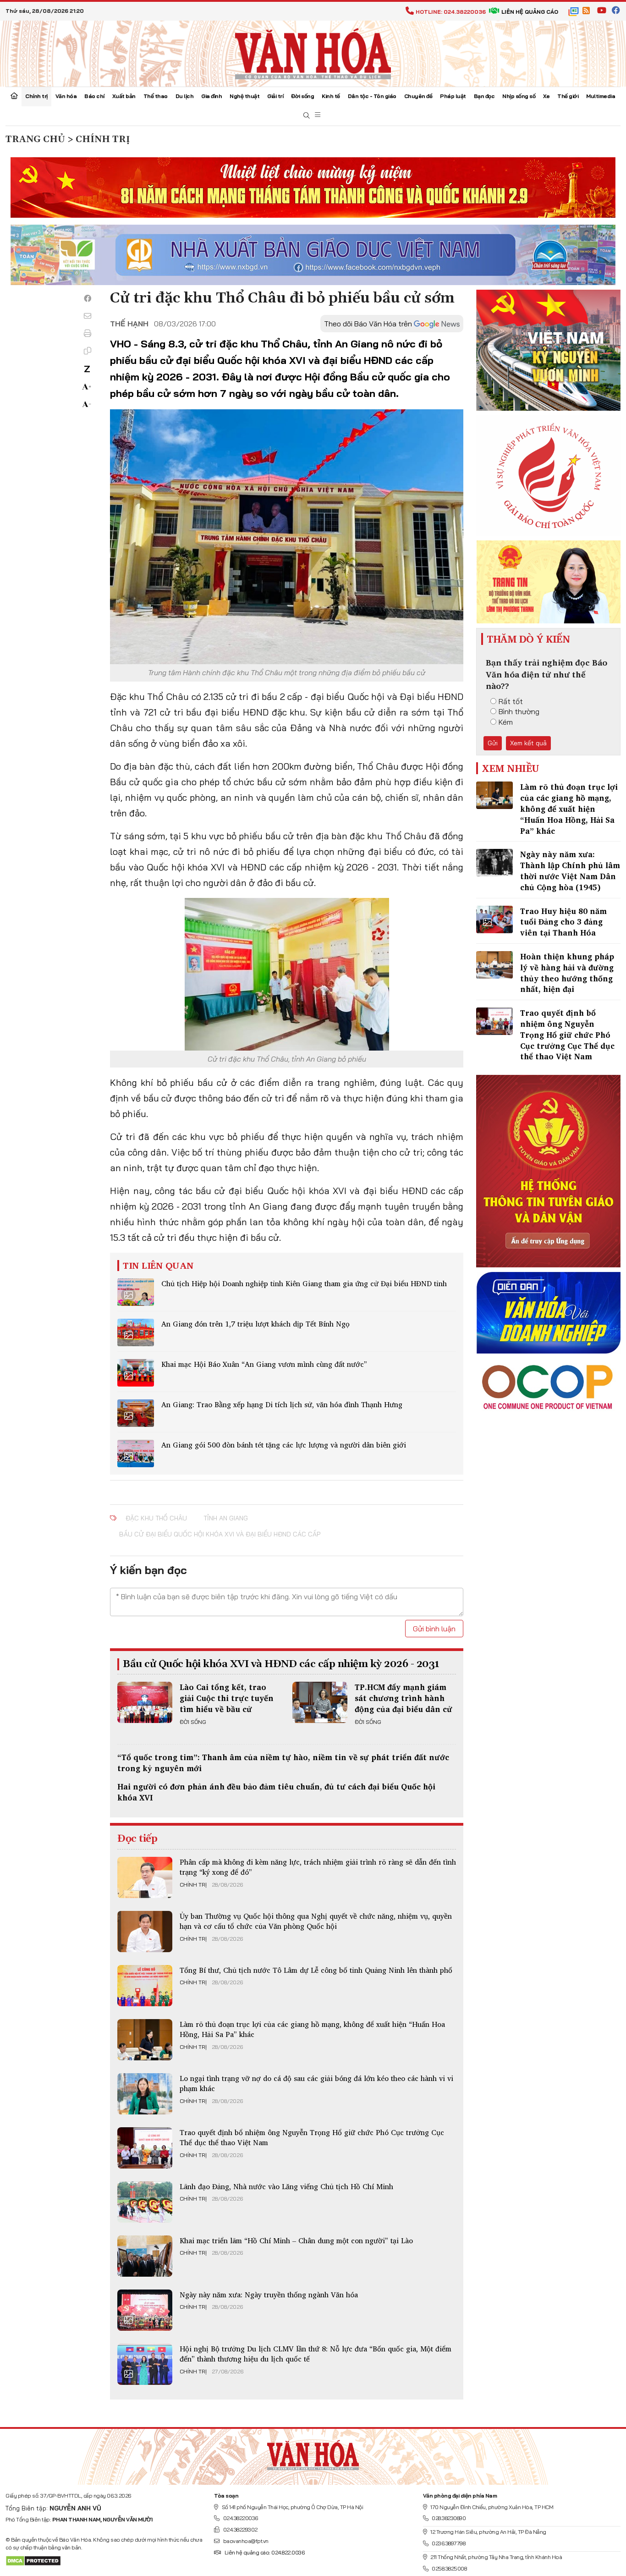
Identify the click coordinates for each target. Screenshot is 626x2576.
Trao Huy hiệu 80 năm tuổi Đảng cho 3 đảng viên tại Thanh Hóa (563, 922)
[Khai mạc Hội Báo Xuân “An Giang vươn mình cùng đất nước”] (136, 1373)
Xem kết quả (528, 743)
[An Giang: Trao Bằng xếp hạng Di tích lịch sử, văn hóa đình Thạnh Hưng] (136, 1413)
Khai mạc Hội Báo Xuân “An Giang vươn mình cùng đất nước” (264, 1364)
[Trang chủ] (14, 97)
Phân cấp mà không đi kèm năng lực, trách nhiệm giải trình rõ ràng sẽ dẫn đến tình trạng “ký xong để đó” (318, 1867)
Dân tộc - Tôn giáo (372, 96)
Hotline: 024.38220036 (451, 12)
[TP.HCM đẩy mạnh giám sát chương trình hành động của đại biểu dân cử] (320, 1702)
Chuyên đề (418, 96)
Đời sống (302, 96)
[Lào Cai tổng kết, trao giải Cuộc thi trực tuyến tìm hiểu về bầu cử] (145, 1702)
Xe (546, 96)
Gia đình (211, 96)
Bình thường (519, 711)
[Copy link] (88, 351)
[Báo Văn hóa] (313, 53)
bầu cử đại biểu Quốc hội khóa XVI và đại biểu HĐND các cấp (220, 1534)
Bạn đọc (484, 96)
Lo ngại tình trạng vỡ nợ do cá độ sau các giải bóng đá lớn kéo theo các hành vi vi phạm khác (316, 2083)
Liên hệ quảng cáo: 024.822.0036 (264, 2552)
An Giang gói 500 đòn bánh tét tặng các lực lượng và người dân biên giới (284, 1445)
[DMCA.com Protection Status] (33, 2560)
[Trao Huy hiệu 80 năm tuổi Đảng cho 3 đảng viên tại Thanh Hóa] (494, 919)
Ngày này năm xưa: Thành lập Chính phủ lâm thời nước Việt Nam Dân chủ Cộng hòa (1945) (570, 870)
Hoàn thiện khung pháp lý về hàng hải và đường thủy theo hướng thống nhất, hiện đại (567, 973)
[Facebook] (88, 298)
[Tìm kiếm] (307, 116)
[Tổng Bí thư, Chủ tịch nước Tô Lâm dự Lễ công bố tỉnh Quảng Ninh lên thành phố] (145, 1986)
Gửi (493, 743)
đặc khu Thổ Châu (156, 1518)
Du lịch (185, 96)
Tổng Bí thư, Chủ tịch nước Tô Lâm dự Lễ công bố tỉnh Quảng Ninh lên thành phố (316, 1970)
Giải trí (275, 96)
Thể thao (156, 96)
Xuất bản (124, 96)
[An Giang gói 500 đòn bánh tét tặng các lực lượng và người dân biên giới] (136, 1453)
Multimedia (601, 96)
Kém (506, 722)
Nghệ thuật (244, 96)
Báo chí (94, 96)
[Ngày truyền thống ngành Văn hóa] (145, 2310)
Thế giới (568, 96)
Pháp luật (453, 96)
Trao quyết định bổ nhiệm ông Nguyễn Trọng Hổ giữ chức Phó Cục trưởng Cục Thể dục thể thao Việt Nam (312, 2137)
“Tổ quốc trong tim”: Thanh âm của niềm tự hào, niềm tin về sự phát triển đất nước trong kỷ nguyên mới (283, 1763)
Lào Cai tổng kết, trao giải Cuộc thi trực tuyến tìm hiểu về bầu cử (227, 1698)
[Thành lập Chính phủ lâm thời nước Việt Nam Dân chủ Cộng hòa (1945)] (494, 863)
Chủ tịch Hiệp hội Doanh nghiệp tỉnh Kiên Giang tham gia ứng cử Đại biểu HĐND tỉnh (304, 1283)
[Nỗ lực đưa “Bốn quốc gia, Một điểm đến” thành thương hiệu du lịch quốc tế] (145, 2364)
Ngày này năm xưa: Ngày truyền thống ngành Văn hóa (269, 2295)
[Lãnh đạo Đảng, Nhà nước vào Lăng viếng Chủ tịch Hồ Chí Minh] (145, 2202)
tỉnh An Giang (226, 1518)
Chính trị (36, 96)
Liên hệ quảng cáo (530, 12)
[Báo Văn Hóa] (313, 2453)
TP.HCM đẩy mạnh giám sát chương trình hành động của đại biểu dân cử (404, 1698)
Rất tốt (511, 701)
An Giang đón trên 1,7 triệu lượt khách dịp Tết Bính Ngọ (255, 1324)
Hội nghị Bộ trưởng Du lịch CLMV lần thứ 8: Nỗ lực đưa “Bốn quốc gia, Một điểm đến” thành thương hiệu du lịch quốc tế (316, 2354)
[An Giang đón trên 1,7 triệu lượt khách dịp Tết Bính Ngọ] (136, 1332)
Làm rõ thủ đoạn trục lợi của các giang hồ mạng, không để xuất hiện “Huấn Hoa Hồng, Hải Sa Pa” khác (312, 2029)
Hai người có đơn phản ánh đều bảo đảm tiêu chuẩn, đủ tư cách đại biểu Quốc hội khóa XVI (276, 1792)
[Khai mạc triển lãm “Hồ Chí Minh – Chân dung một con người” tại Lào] (145, 2256)
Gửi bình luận (434, 1629)
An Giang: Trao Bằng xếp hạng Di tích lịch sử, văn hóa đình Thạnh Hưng (282, 1404)
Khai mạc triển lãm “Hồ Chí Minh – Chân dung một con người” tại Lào (296, 2240)
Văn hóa (66, 96)
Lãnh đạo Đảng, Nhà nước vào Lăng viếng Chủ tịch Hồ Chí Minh (286, 2186)
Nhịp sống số (519, 96)
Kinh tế (331, 96)
